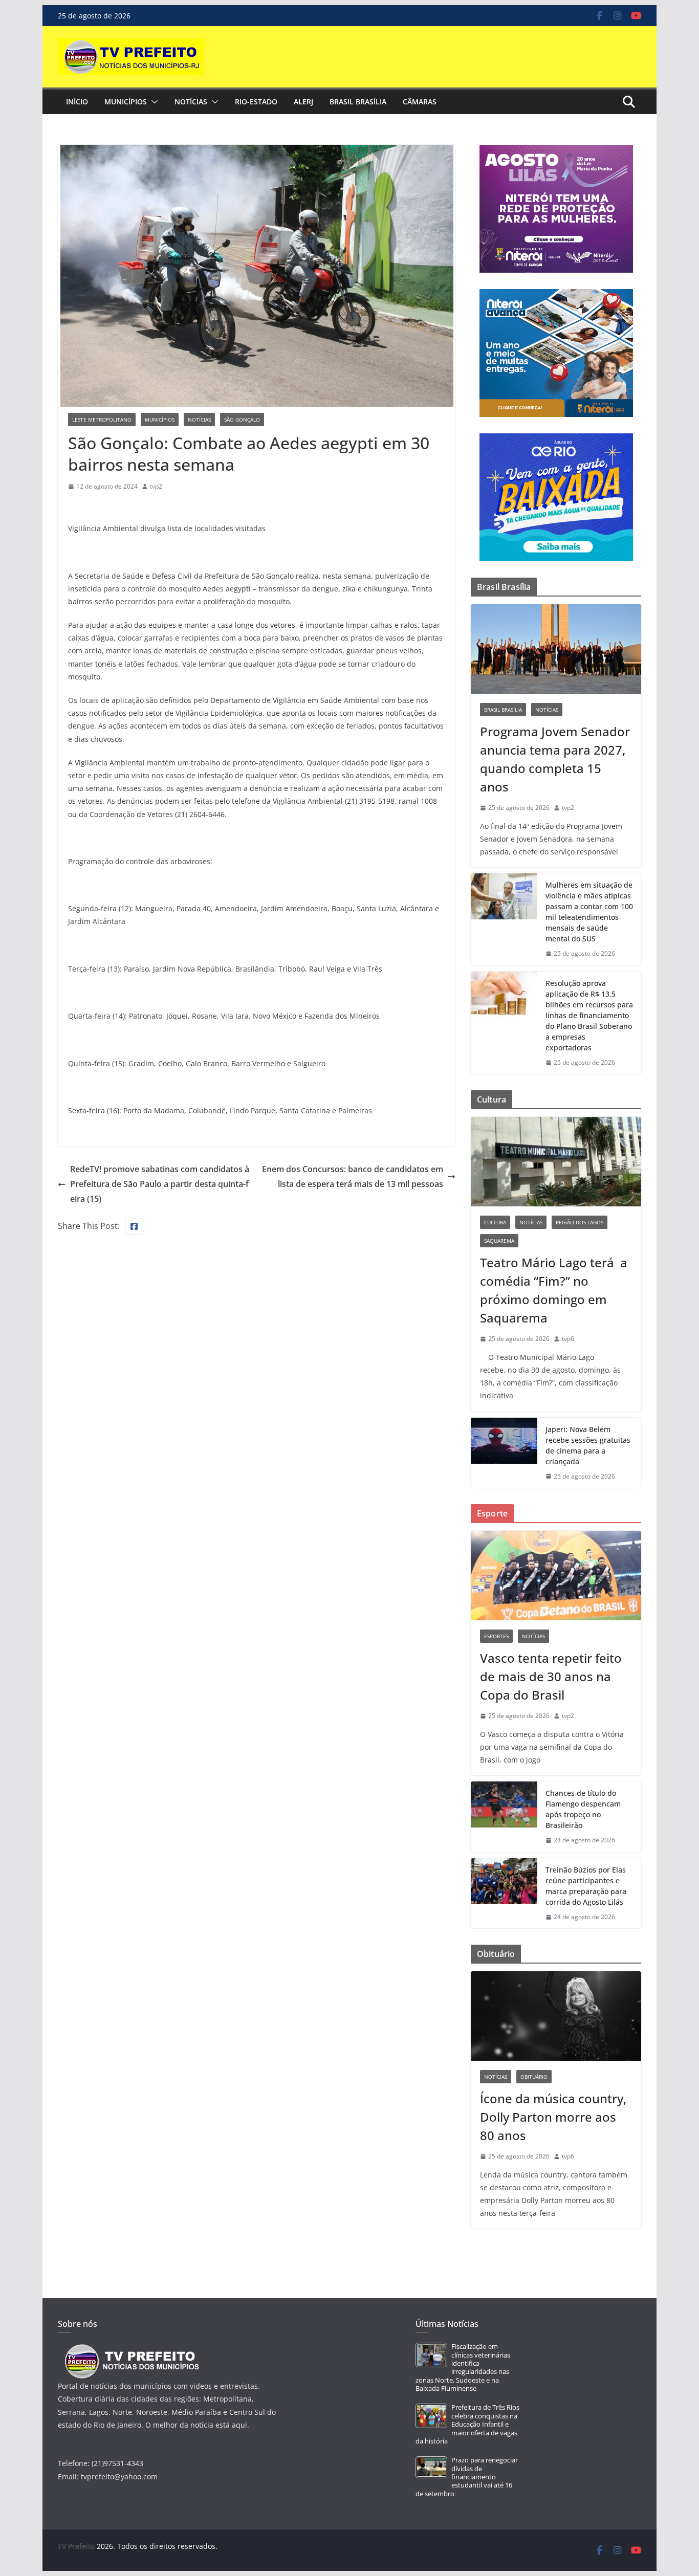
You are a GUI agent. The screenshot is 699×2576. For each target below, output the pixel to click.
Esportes (496, 1636)
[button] (152, 102)
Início (77, 102)
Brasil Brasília (358, 102)
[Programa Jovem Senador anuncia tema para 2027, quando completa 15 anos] (556, 649)
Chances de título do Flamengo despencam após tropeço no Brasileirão (583, 1809)
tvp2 (156, 486)
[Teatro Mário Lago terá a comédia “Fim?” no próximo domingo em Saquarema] (556, 1162)
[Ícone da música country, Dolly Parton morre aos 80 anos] (556, 2016)
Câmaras (420, 102)
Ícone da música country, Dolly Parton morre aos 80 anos (553, 2117)
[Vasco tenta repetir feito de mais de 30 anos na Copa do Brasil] (556, 1576)
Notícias (191, 102)
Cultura (495, 1222)
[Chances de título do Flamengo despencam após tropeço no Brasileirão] (504, 1817)
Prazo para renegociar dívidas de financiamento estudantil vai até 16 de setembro (467, 2477)
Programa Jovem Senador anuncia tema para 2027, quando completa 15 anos (555, 759)
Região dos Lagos (580, 1222)
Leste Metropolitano (102, 420)
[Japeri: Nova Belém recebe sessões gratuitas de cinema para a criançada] (504, 1453)
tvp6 (568, 1339)
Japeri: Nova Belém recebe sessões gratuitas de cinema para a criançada (588, 1445)
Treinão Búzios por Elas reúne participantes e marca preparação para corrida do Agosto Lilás (586, 1886)
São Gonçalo (242, 420)
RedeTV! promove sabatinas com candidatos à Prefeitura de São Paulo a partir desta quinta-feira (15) (160, 1184)
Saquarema (499, 1241)
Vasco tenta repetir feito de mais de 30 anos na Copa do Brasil (551, 1676)
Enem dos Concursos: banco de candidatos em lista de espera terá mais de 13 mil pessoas (353, 1176)
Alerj (303, 102)
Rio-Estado (256, 102)
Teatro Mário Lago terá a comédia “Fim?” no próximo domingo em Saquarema (554, 1290)
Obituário (534, 2077)
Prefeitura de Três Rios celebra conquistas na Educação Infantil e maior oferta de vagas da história (467, 2424)
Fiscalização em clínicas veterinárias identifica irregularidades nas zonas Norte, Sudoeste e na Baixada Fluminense (463, 2368)
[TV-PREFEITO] (131, 2349)
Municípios (126, 102)
